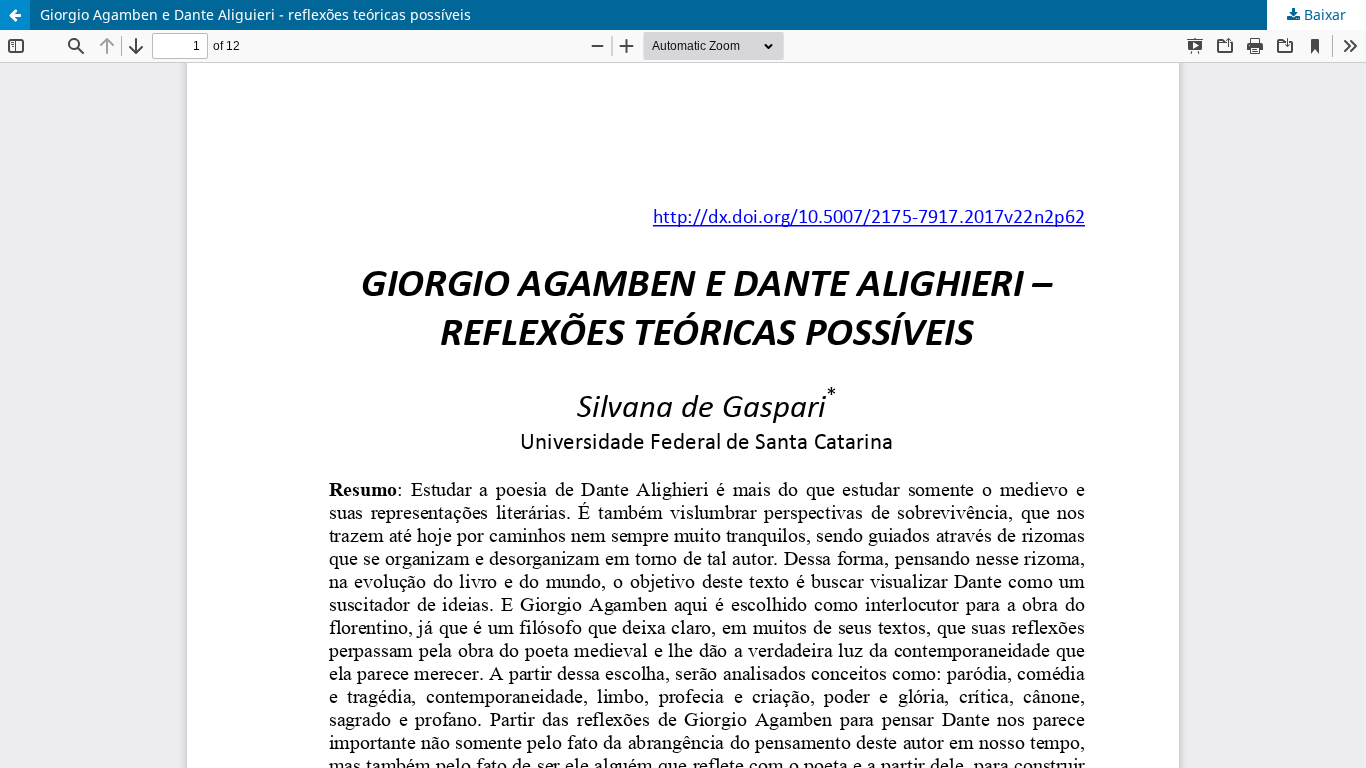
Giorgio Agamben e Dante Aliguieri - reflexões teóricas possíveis (255, 14)
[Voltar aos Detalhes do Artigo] (15, 15)
